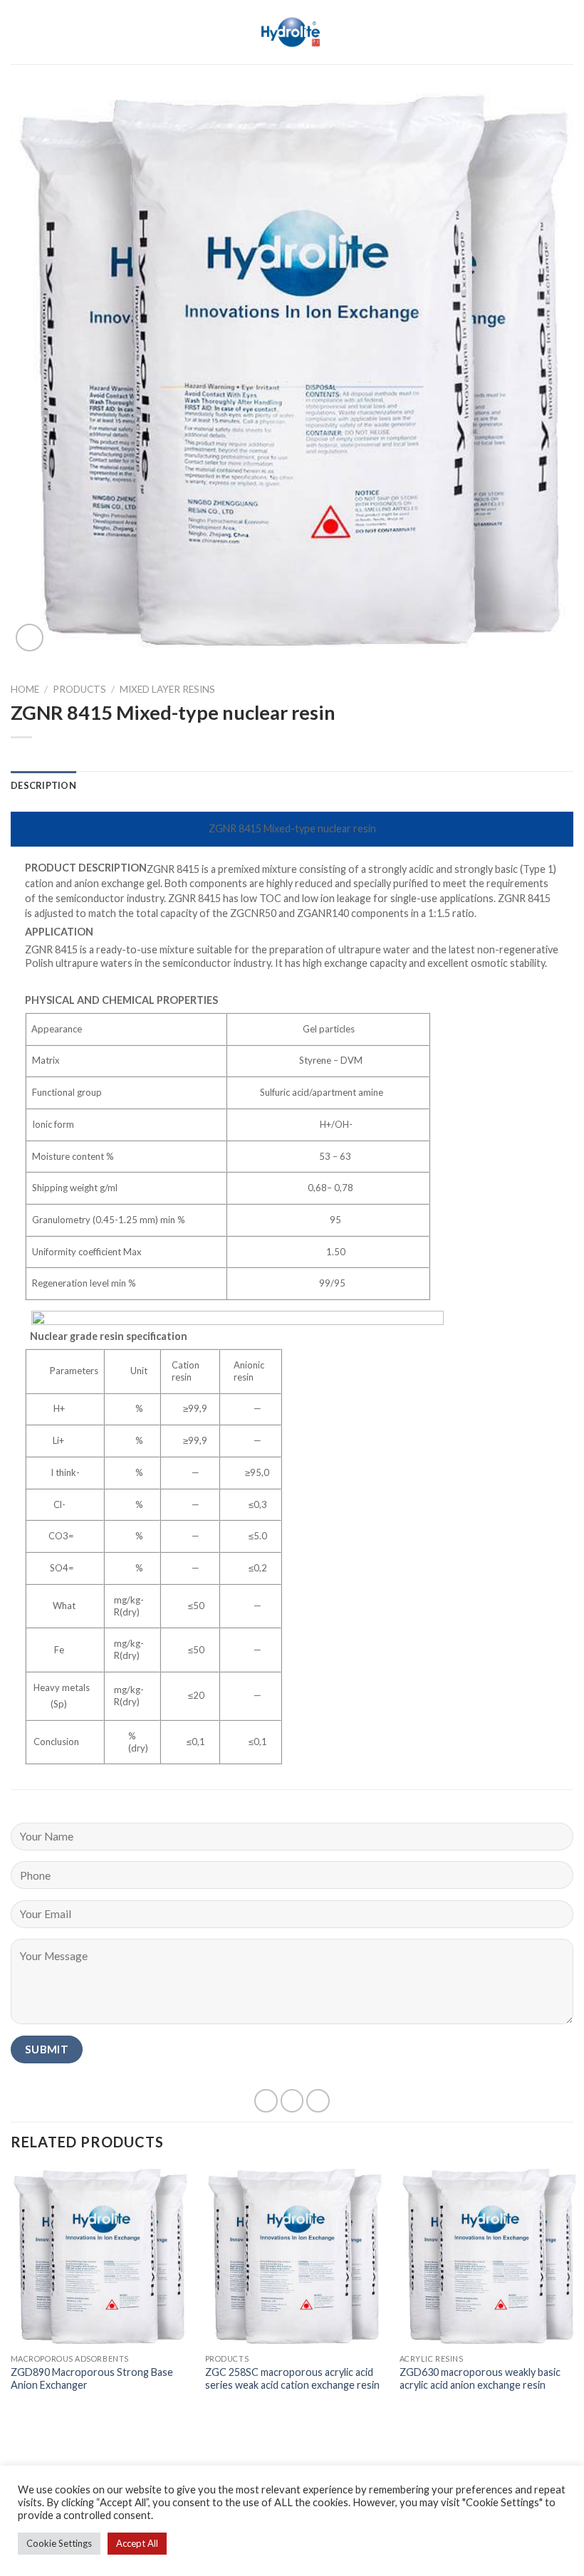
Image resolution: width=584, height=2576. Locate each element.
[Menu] (19, 32)
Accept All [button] (137, 2543)
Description (43, 785)
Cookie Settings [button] (59, 2543)
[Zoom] (30, 638)
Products (79, 689)
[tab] (43, 785)
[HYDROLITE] (292, 32)
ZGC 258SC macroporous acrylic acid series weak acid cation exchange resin (292, 2379)
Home (25, 689)
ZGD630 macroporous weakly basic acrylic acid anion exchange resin (480, 2379)
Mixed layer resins (167, 689)
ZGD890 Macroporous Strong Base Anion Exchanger (92, 2379)
